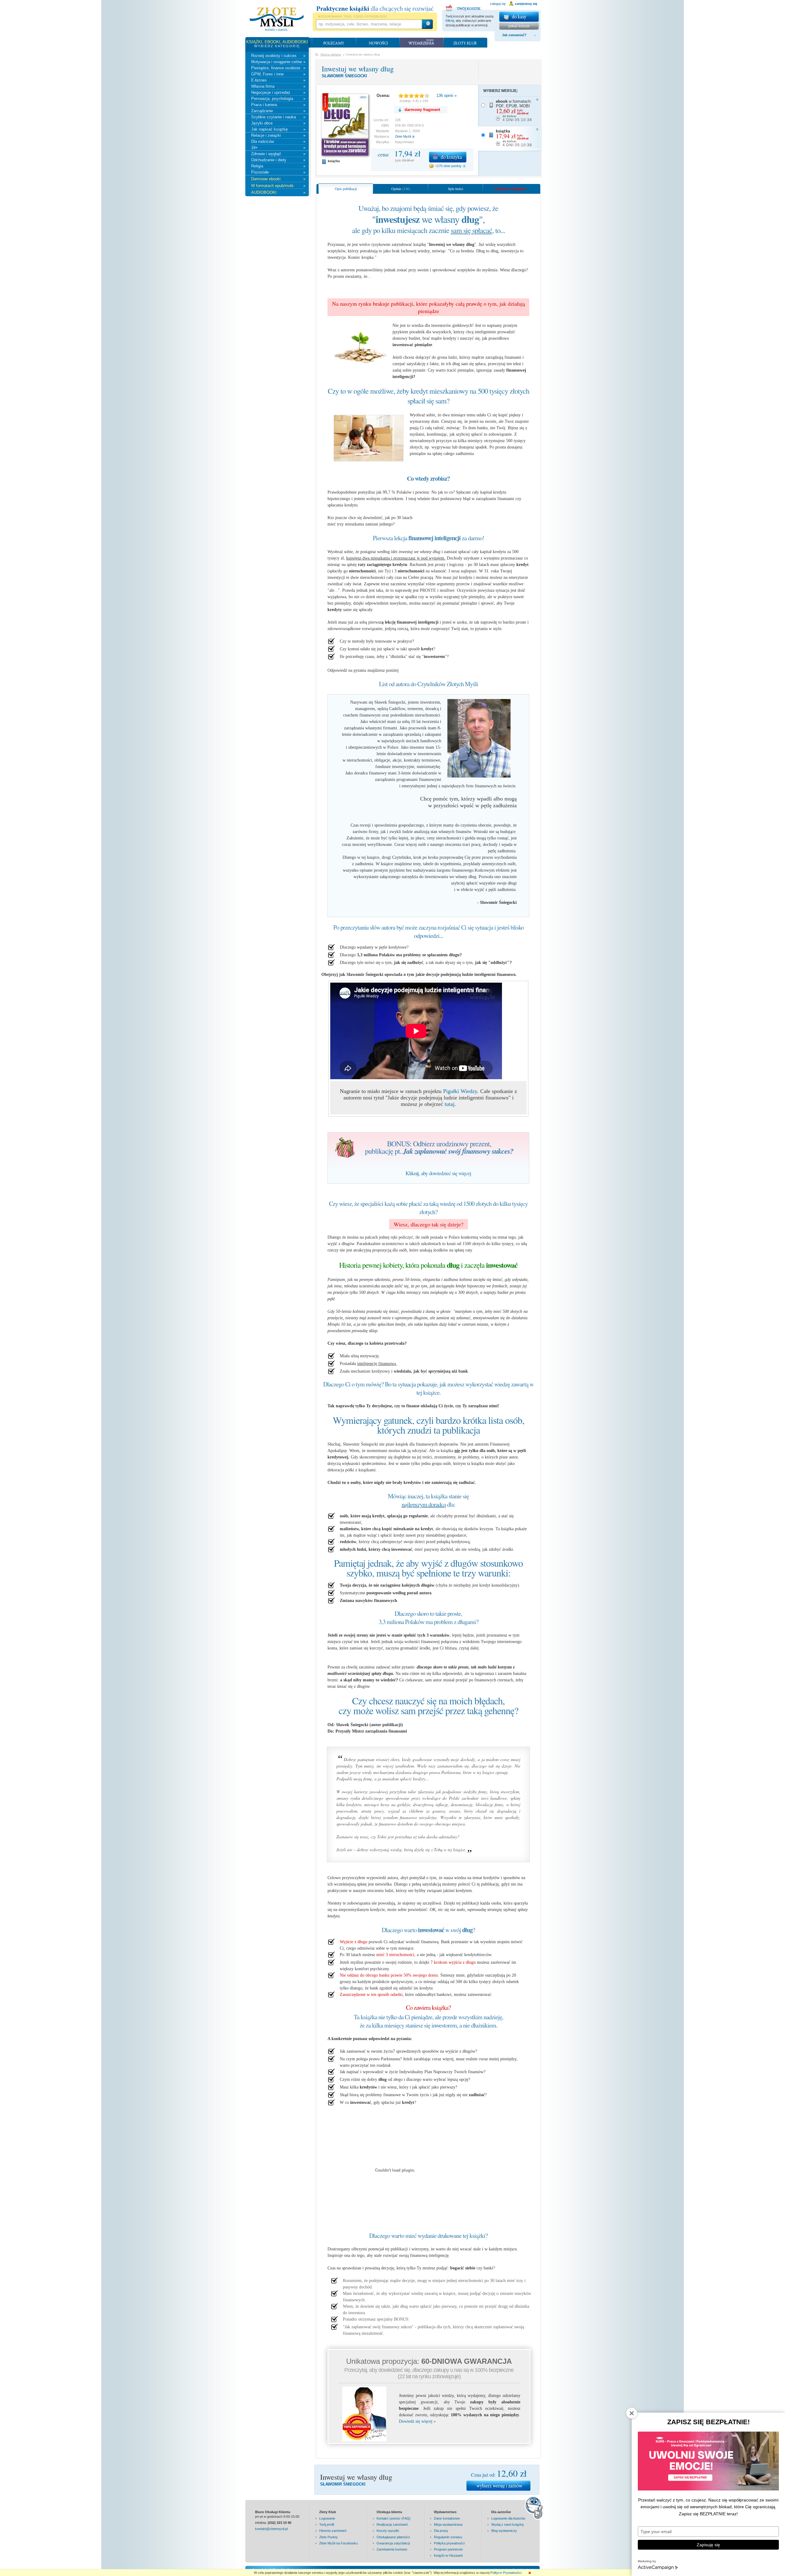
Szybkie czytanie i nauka (278, 117)
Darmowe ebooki (278, 179)
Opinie (401, 189)
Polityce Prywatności (506, 2573)
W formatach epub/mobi (278, 186)
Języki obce (278, 123)
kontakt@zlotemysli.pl (271, 2529)
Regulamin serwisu (448, 2537)
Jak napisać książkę (278, 129)
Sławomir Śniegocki (344, 76)
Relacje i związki (278, 135)
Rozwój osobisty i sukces (278, 56)
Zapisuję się (708, 2545)
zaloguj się (498, 4)
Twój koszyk (464, 7)
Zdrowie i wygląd (278, 154)
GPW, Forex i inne (278, 74)
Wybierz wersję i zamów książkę (498, 2486)
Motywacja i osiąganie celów (278, 62)
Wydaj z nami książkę (507, 2524)
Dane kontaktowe (447, 2518)
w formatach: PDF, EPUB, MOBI (514, 111)
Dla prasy (441, 2531)
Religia (278, 166)
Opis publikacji (346, 189)
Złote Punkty (329, 2537)
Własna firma (278, 86)
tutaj (450, 1104)
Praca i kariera (278, 105)
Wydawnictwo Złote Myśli (277, 19)
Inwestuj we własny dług (358, 69)
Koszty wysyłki (388, 2531)
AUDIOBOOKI (278, 192)
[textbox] (369, 24)
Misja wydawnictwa (448, 2524)
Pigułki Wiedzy (460, 1091)
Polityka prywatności (449, 2543)
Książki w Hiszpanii (448, 2555)
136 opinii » (446, 96)
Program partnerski (448, 2549)
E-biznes (278, 80)
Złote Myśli (403, 136)
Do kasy (519, 17)
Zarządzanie (278, 111)
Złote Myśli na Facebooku (338, 2543)
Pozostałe (278, 172)
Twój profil (327, 2524)
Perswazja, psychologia (278, 99)
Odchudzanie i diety (278, 160)
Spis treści (456, 189)
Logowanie (327, 2518)
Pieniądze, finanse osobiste (278, 68)
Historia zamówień (333, 2531)
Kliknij (450, 21)
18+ (278, 148)
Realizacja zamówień (392, 2524)
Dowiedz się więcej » (417, 2421)
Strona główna (331, 54)
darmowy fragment (422, 110)
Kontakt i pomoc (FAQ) (394, 2518)
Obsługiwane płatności (393, 2537)
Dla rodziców (278, 141)
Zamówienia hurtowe (392, 2549)
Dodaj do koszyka (448, 157)
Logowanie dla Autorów (508, 2518)
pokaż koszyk (519, 26)
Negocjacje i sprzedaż (278, 92)
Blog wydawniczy (504, 2531)
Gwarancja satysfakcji (393, 2543)
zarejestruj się (526, 4)
